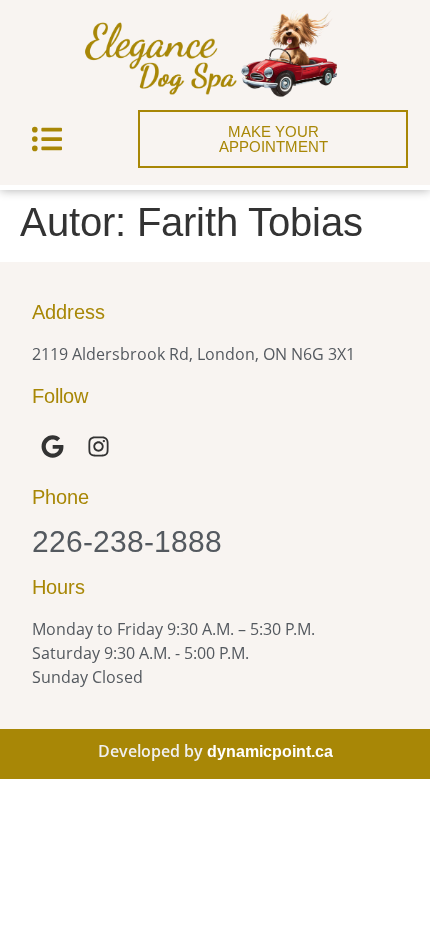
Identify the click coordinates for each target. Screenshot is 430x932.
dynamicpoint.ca (270, 751)
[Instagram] (98, 446)
